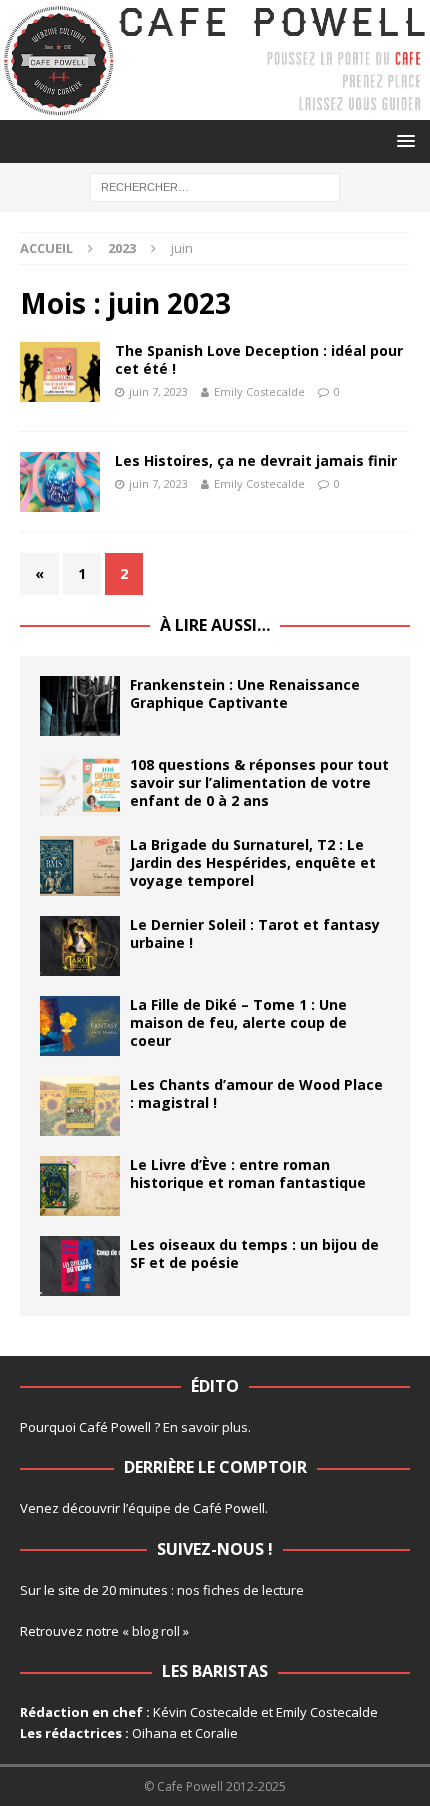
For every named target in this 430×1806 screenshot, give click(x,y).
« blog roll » (155, 1631)
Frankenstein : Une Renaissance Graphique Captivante (245, 693)
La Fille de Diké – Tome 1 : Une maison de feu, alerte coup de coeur (238, 1022)
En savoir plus (205, 1427)
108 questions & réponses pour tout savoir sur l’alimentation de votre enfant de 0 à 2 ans (259, 782)
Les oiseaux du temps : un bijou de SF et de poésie (254, 1253)
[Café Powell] (215, 108)
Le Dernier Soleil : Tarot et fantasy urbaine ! (255, 933)
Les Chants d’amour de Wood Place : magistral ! (256, 1093)
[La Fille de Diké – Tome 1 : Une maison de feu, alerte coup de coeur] (80, 1026)
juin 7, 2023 (158, 391)
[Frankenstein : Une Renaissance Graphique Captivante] (80, 706)
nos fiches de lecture (240, 1590)
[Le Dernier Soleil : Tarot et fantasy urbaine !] (80, 946)
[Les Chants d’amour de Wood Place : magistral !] (80, 1106)
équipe (149, 1508)
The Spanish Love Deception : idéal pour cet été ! (259, 359)
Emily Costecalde (259, 391)
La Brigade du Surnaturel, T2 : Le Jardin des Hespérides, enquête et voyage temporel (253, 862)
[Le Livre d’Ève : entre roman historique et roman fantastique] (80, 1186)
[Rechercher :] (215, 186)
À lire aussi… (215, 625)
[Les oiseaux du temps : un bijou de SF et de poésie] (80, 1266)
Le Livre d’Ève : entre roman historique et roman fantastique (248, 1173)
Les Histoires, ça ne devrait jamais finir (256, 460)
